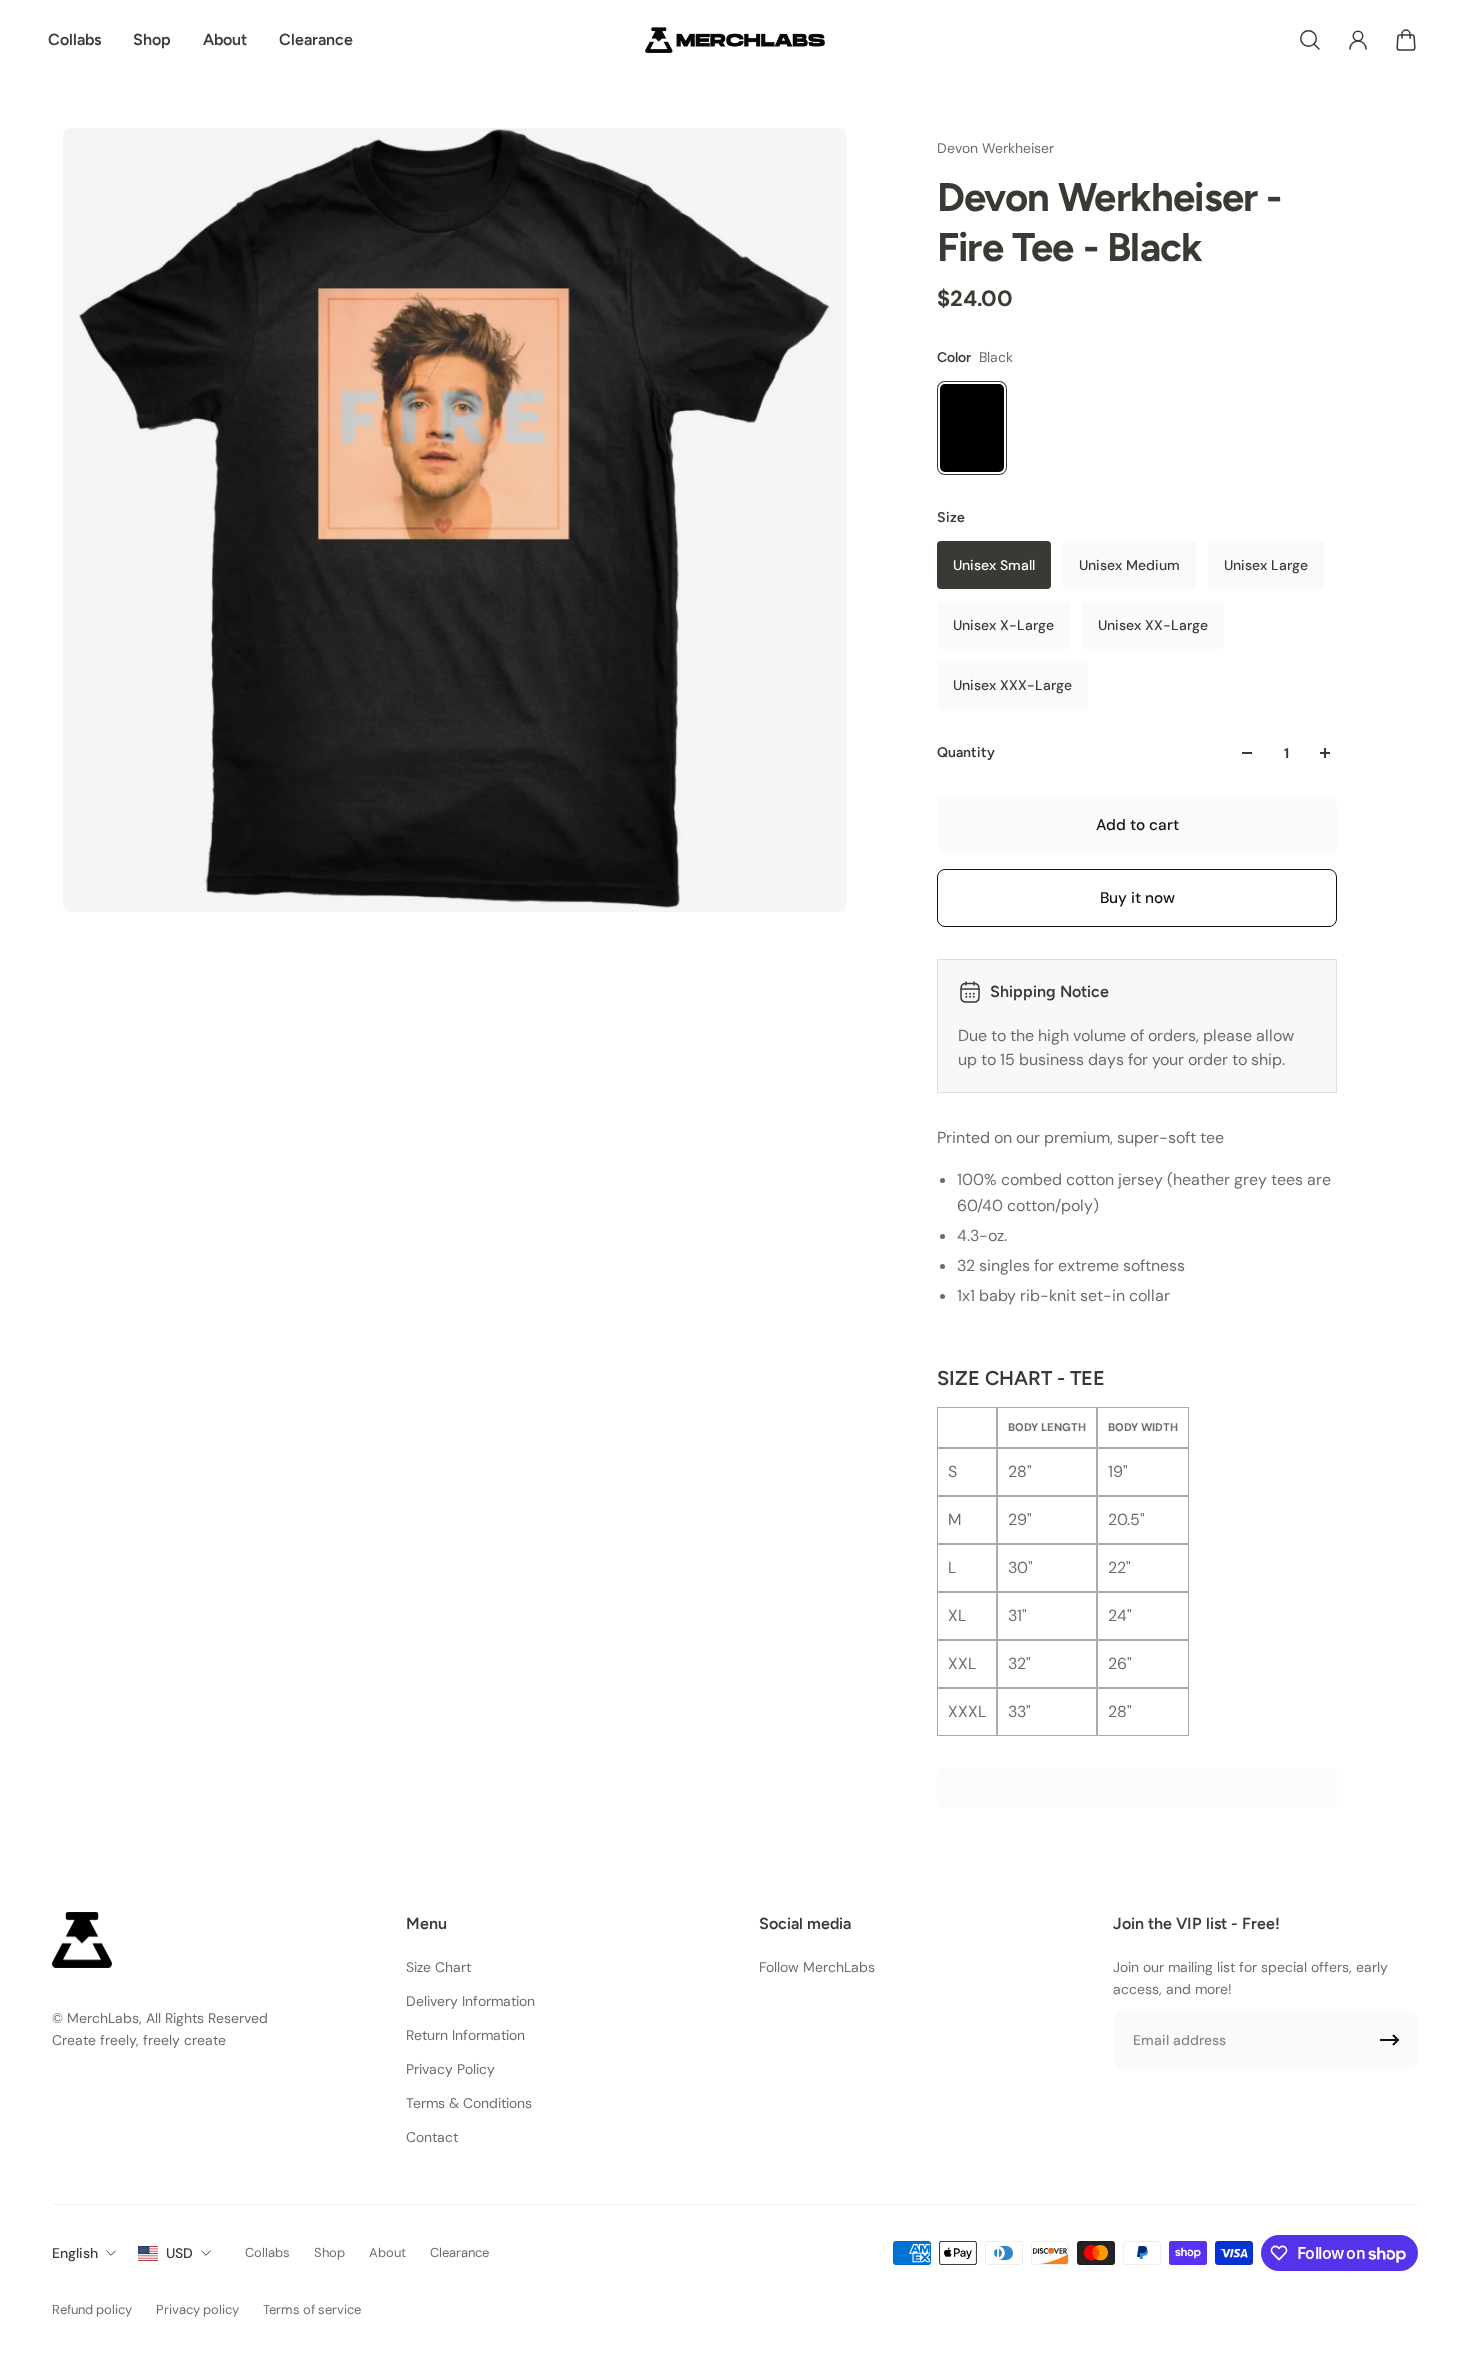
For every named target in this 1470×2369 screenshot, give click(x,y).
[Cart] (1406, 40)
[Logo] (735, 40)
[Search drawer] (1310, 40)
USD (179, 2253)
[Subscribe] (1390, 2040)
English (75, 2253)
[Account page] (1358, 40)
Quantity (966, 752)
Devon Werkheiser (995, 148)
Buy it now (1137, 898)
